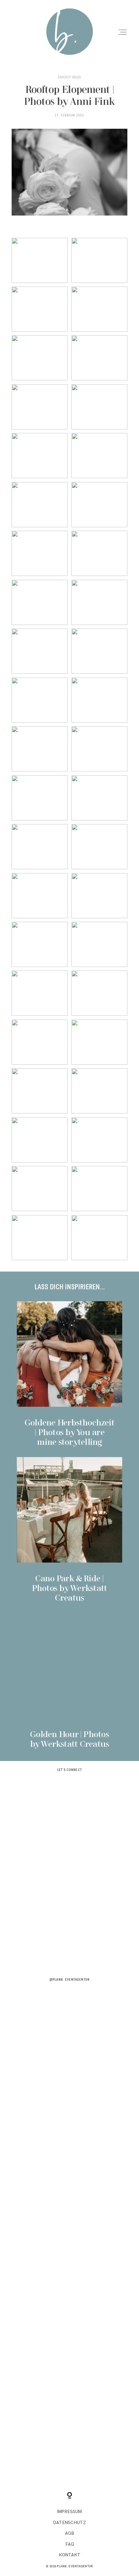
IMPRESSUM (69, 2512)
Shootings (69, 77)
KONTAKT (70, 2555)
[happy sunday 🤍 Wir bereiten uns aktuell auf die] (69, 1816)
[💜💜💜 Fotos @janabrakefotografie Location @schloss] (69, 1881)
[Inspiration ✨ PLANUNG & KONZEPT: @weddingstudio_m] (69, 2077)
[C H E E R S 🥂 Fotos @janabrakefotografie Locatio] (69, 1947)
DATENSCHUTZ (70, 2523)
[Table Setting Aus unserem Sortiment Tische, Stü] (69, 2012)
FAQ (70, 2544)
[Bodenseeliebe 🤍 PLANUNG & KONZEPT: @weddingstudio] (69, 2142)
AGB (69, 2533)
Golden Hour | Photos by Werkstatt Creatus (70, 1681)
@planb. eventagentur (69, 1980)
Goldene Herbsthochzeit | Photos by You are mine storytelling (70, 1374)
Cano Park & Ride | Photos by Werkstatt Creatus (70, 1530)
